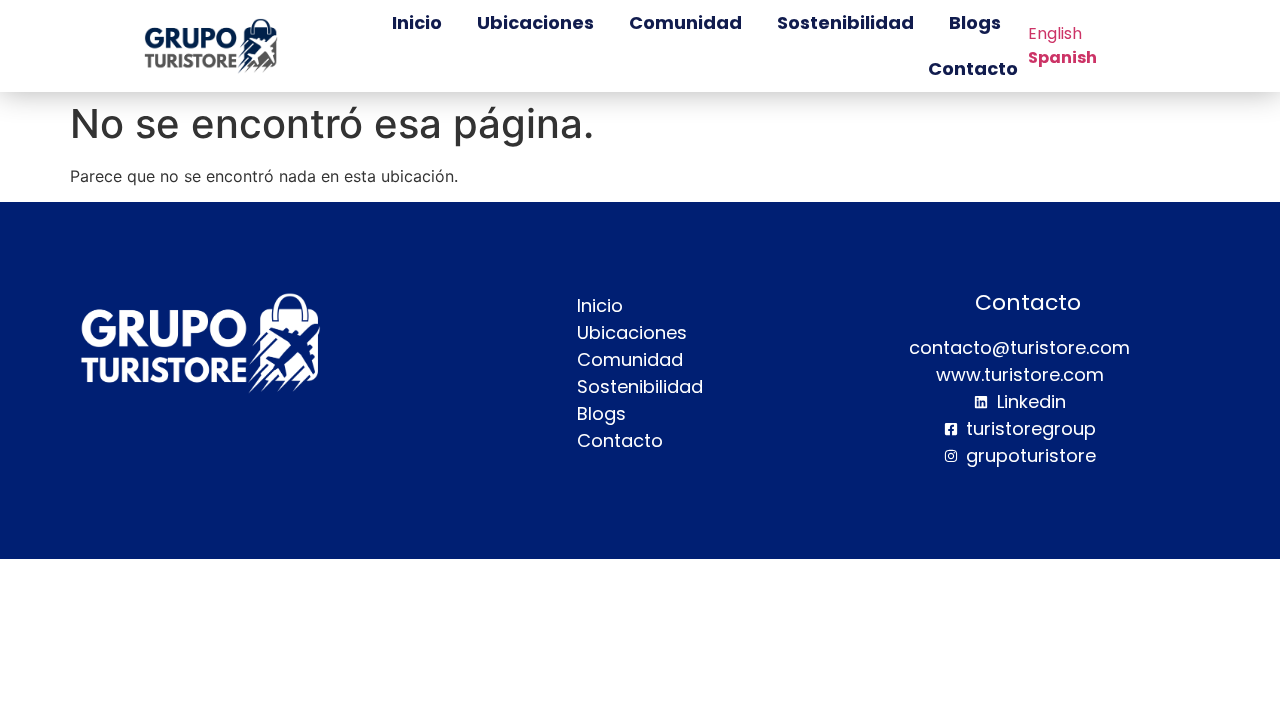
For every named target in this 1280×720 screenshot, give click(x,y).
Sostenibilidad (845, 22)
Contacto (973, 68)
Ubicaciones (535, 22)
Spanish (1062, 57)
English (1055, 33)
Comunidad (685, 22)
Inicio (417, 22)
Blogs (975, 22)
